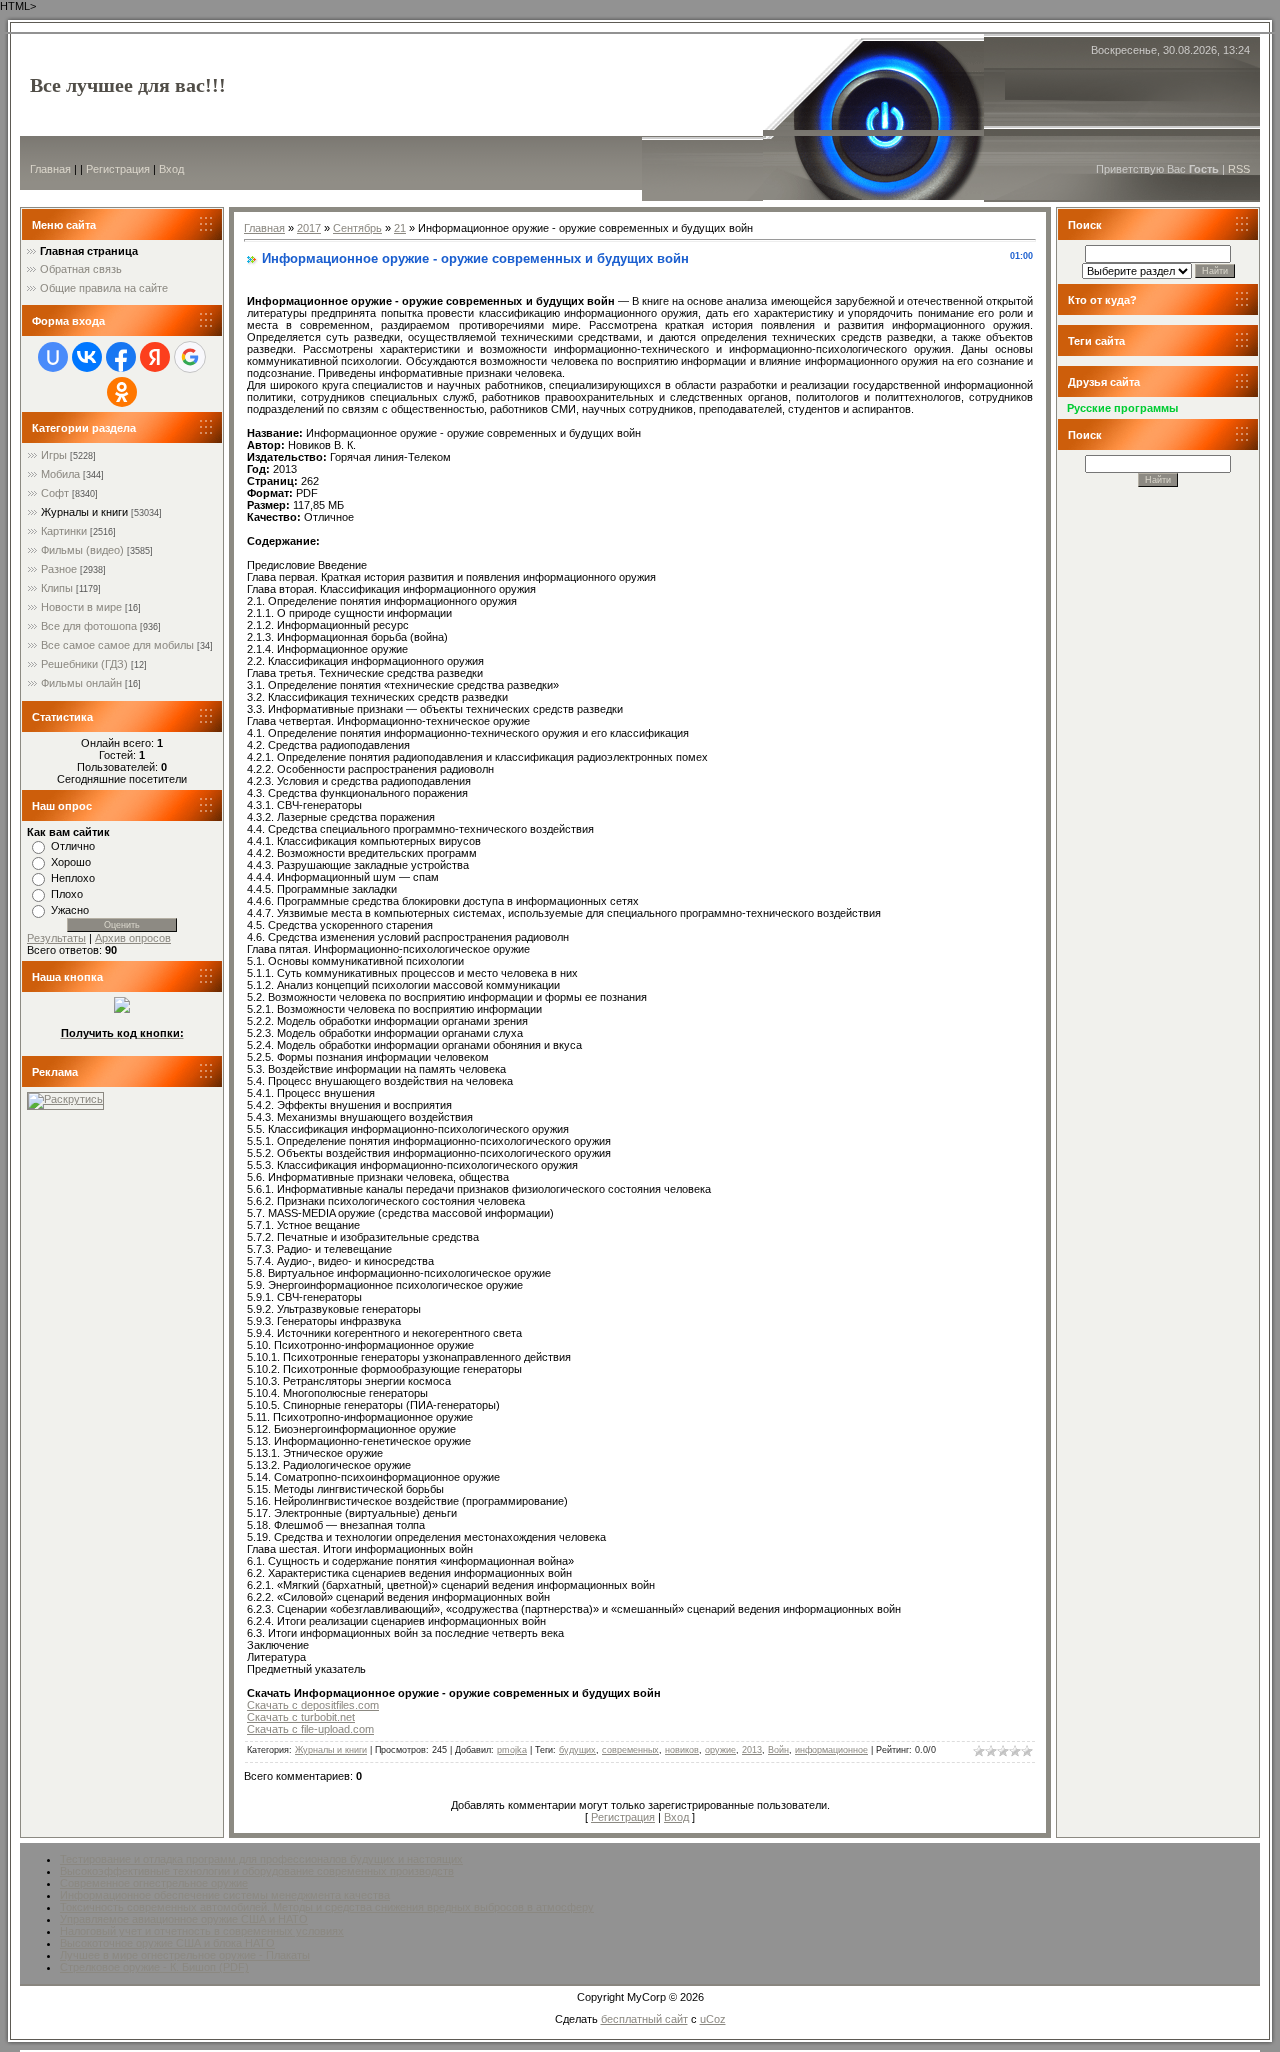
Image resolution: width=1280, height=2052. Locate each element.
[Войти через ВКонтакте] (87, 357)
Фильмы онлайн (81, 683)
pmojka (512, 1750)
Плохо (67, 894)
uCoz (713, 2019)
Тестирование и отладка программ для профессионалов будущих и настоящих (261, 1859)
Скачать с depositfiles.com (313, 1705)
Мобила (60, 474)
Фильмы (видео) (82, 550)
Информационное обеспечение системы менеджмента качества (225, 1895)
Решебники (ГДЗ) (84, 664)
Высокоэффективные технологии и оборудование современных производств (257, 1871)
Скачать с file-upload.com (310, 1729)
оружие (720, 1750)
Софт (55, 493)
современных (630, 1750)
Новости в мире (81, 607)
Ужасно (70, 910)
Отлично (73, 846)
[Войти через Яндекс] (155, 357)
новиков (682, 1750)
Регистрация (118, 169)
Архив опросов (133, 938)
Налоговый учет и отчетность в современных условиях (202, 1931)
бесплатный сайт (644, 2019)
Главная (50, 169)
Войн (778, 1750)
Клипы (57, 588)
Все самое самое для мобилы (117, 645)
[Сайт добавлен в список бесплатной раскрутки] (65, 1099)
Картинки (64, 531)
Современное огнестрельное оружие (154, 1883)
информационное (831, 1750)
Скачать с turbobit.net (301, 1717)
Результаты (56, 938)
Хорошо (71, 862)
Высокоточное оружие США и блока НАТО (167, 1943)
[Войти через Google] (190, 357)
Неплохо (73, 878)
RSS (1239, 169)
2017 (309, 228)
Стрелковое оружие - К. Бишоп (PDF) (154, 1967)
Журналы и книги (84, 512)
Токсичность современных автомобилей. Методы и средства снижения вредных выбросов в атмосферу (327, 1907)
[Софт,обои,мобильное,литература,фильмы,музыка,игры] (122, 1009)
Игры (54, 455)
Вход (171, 169)
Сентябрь (357, 228)
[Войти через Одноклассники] (122, 392)
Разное (59, 569)
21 (400, 228)
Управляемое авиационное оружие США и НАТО (184, 1919)
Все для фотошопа (89, 626)
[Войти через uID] (53, 357)
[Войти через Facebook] (121, 357)
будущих (577, 1750)
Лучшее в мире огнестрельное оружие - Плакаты (185, 1955)
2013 (752, 1750)
